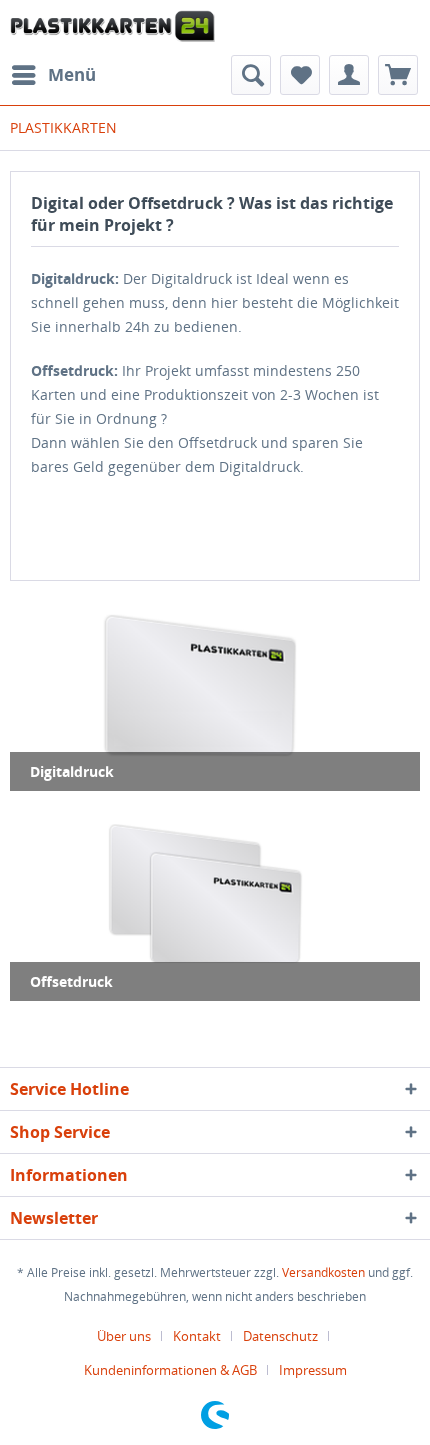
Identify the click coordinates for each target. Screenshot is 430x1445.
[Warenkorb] (398, 75)
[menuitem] (53, 75)
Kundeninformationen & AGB (170, 1370)
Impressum (313, 1370)
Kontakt (197, 1336)
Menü (72, 74)
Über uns (124, 1336)
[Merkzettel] (300, 75)
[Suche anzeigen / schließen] (251, 75)
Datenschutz (280, 1336)
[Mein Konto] (349, 75)
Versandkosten (323, 1272)
